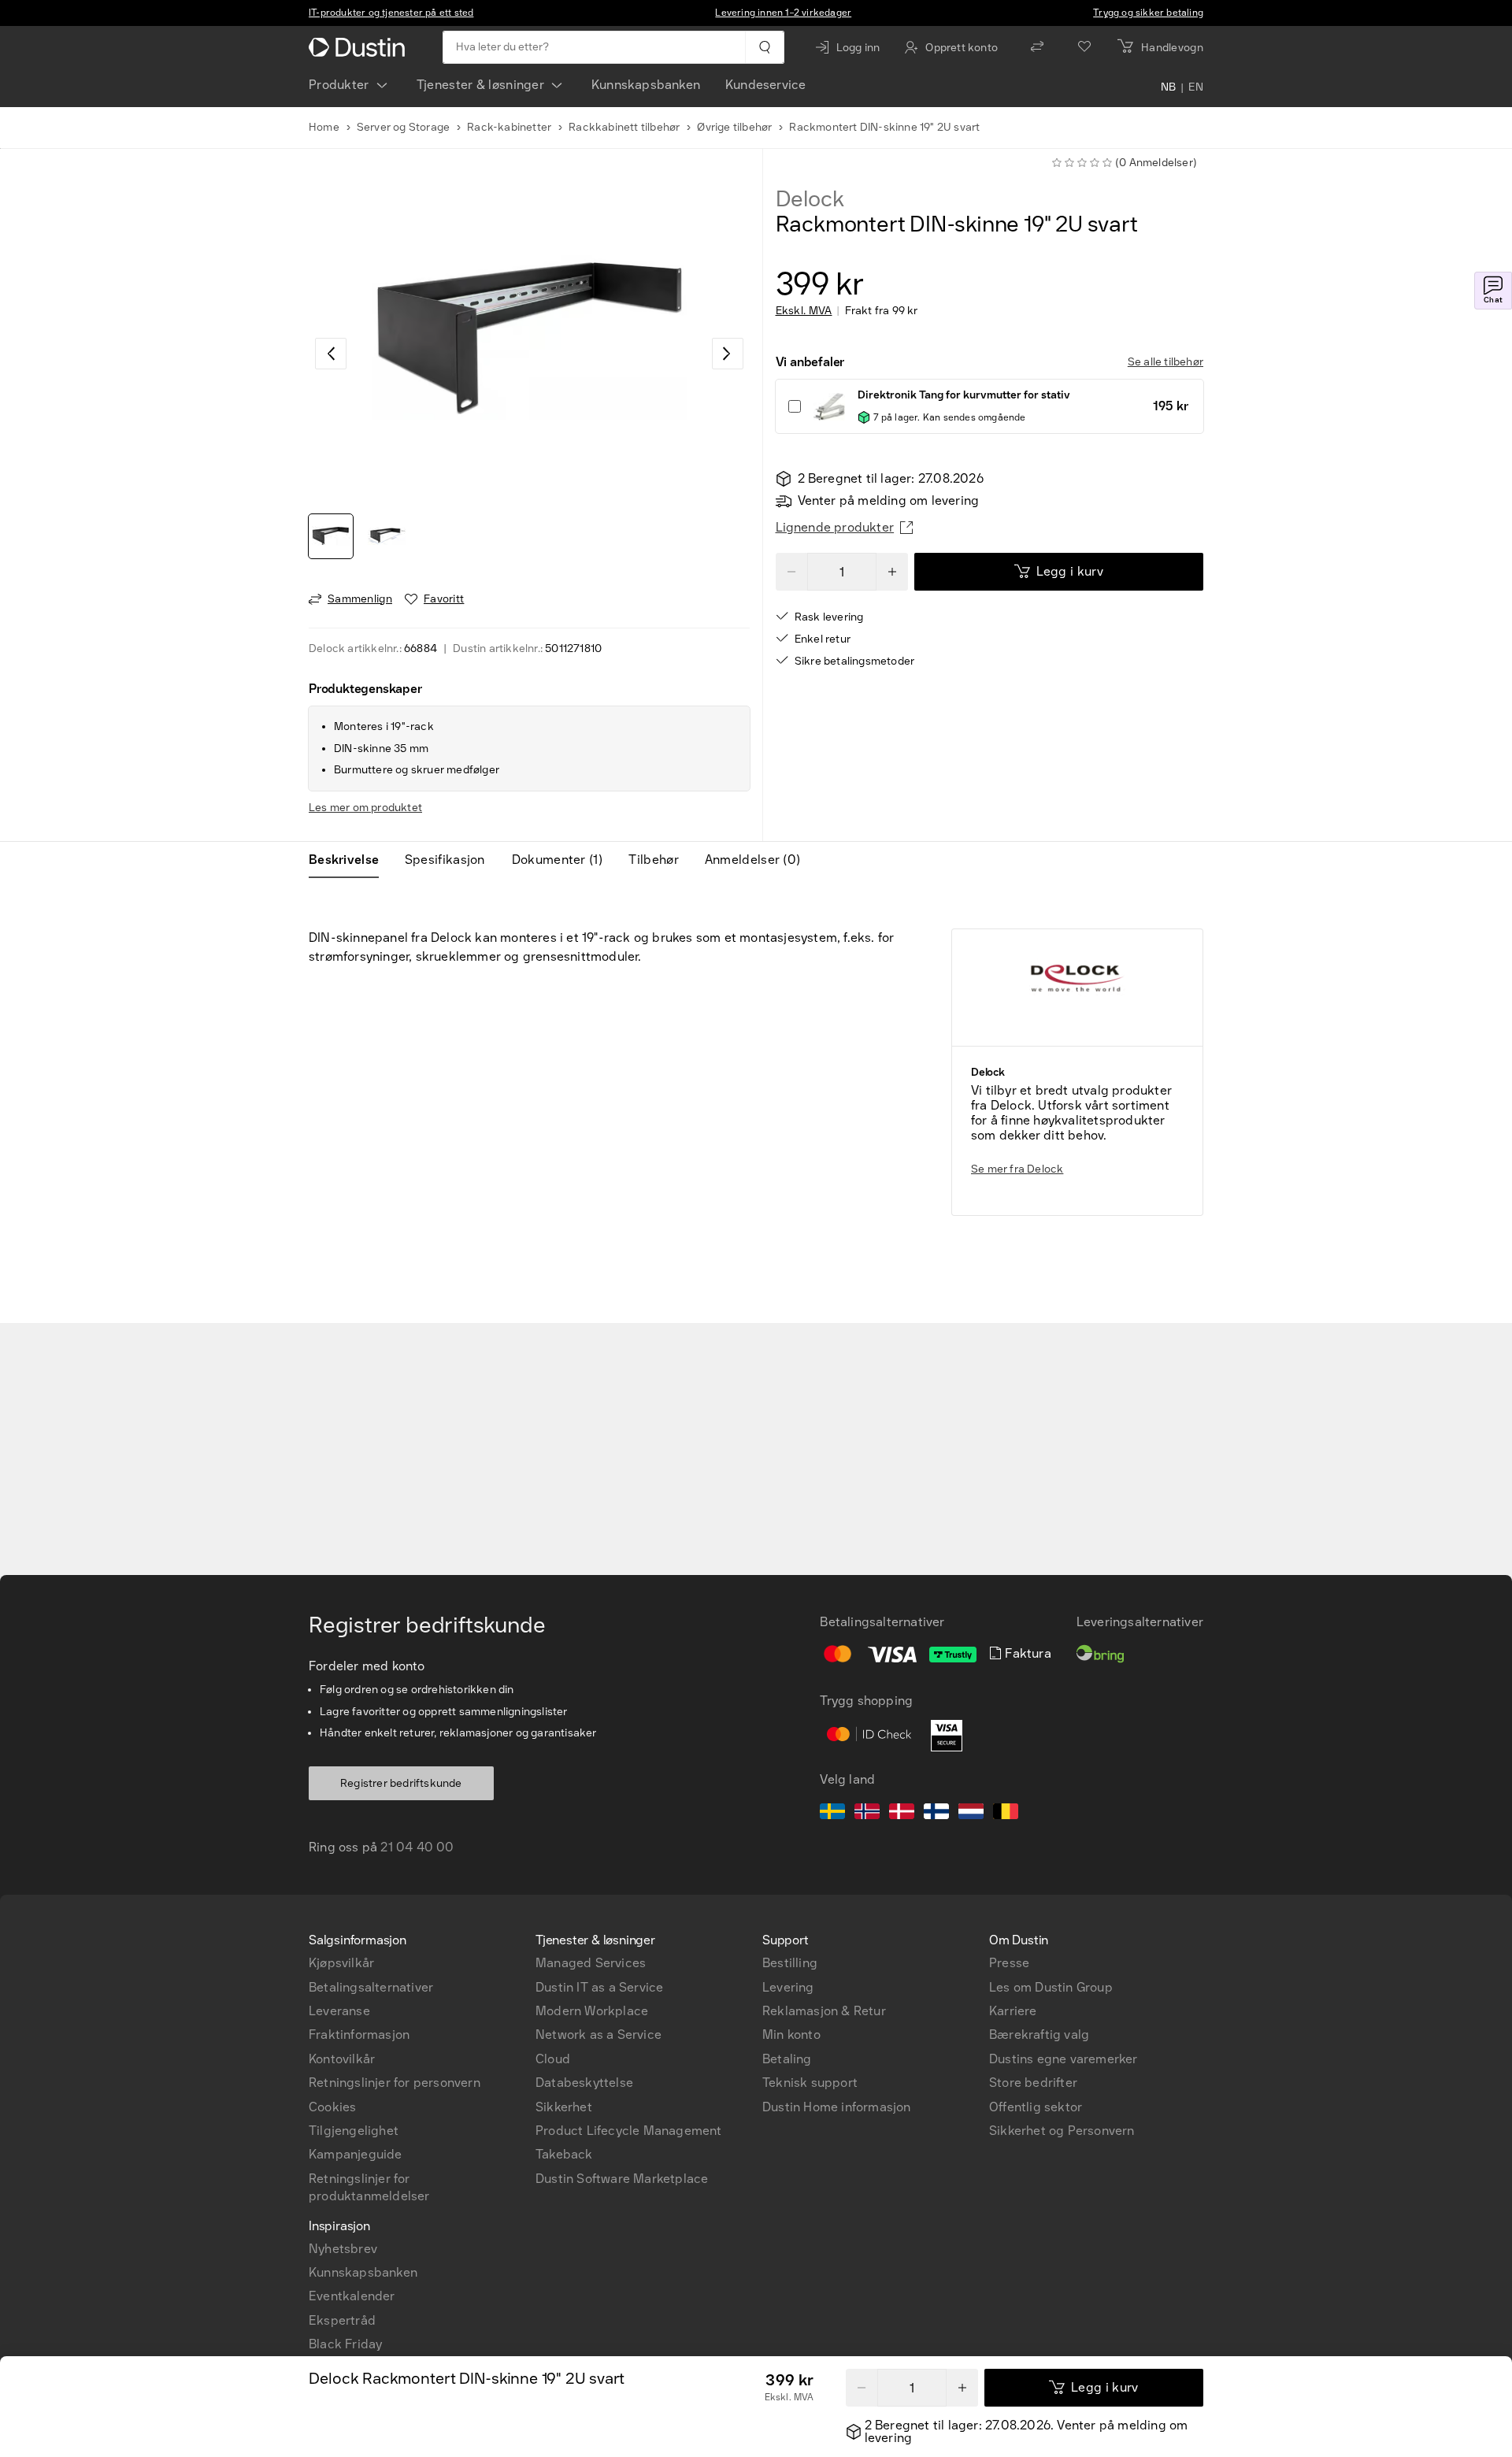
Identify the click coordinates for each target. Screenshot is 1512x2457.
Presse (1009, 1963)
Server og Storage (403, 127)
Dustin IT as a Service (599, 1987)
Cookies (332, 2107)
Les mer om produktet (365, 808)
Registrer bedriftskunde (401, 1783)
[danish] (902, 1814)
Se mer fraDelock (1017, 1169)
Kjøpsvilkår (341, 1963)
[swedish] (832, 1814)
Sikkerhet (564, 2107)
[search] (764, 47)
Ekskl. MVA (804, 311)
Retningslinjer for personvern (395, 2083)
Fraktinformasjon (359, 2035)
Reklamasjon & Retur (824, 2011)
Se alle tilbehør (1165, 362)
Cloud (553, 2059)
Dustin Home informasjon (837, 2107)
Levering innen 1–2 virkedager (783, 13)
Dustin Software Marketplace (622, 2179)
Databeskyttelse (584, 2083)
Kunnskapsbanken (646, 85)
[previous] (331, 354)
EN (1196, 88)
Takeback (564, 2154)
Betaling (787, 2059)
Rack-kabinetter (509, 127)
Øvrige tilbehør (734, 127)
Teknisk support (810, 2083)
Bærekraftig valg (1039, 2035)
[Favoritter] (1084, 47)
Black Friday (345, 2344)
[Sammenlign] (1037, 47)
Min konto (791, 2035)
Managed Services (591, 1963)
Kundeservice (765, 85)
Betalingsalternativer (371, 1987)
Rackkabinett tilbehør (624, 127)
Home (324, 127)
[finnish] (936, 1814)
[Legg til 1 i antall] (892, 572)
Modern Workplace (592, 2011)
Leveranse (339, 2011)
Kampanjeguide (356, 2154)
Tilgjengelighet (354, 2131)
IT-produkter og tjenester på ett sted (391, 13)
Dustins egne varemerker (1064, 2059)
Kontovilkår (342, 2059)
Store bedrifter (1033, 2083)
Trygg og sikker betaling (1148, 13)
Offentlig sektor (1036, 2107)
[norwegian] (867, 1814)
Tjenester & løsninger (480, 85)
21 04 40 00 (417, 1847)
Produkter (339, 85)
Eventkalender (352, 2296)
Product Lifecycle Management (629, 2131)
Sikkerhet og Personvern (1062, 2131)
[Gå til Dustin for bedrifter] (360, 47)
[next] (728, 354)
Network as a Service (598, 2035)
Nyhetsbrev (343, 2249)
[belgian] (1006, 1814)
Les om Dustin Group (1051, 1987)
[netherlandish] (971, 1814)
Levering (788, 1987)
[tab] (350, 860)
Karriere (1013, 2011)
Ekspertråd (342, 2320)
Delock (810, 199)
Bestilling (790, 1963)
